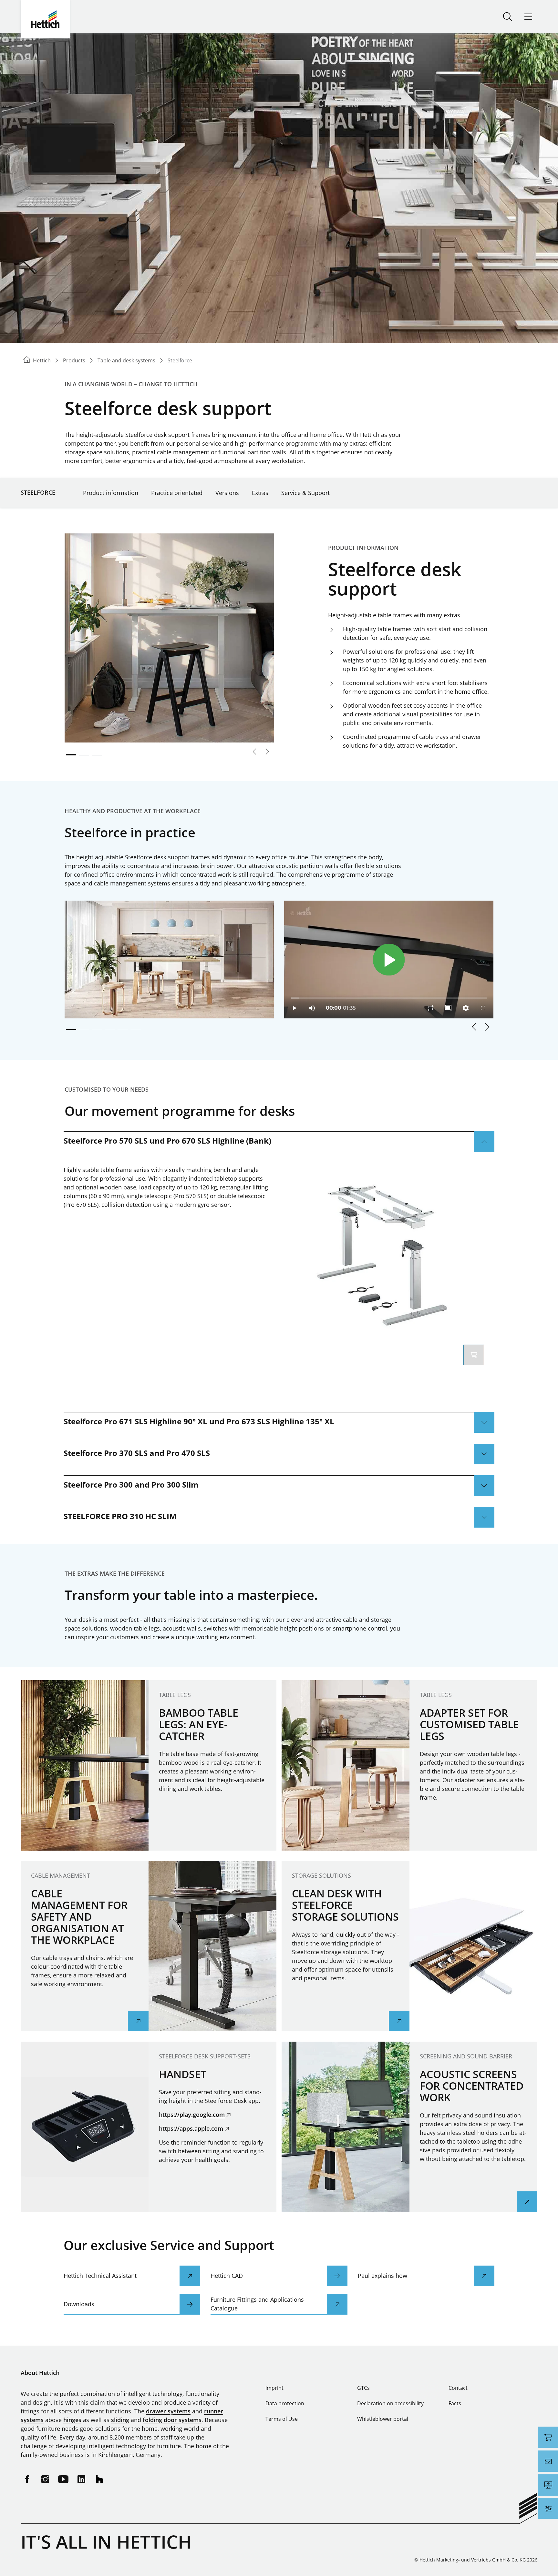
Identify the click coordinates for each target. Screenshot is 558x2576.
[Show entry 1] (71, 755)
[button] (474, 1027)
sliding (120, 2420)
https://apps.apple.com (191, 2128)
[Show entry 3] (97, 755)
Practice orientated (177, 493)
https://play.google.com (192, 2115)
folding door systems (172, 2420)
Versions (227, 493)
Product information (111, 493)
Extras (260, 493)
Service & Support (305, 493)
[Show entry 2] (84, 755)
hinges (72, 2420)
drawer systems (168, 2411)
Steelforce (38, 492)
